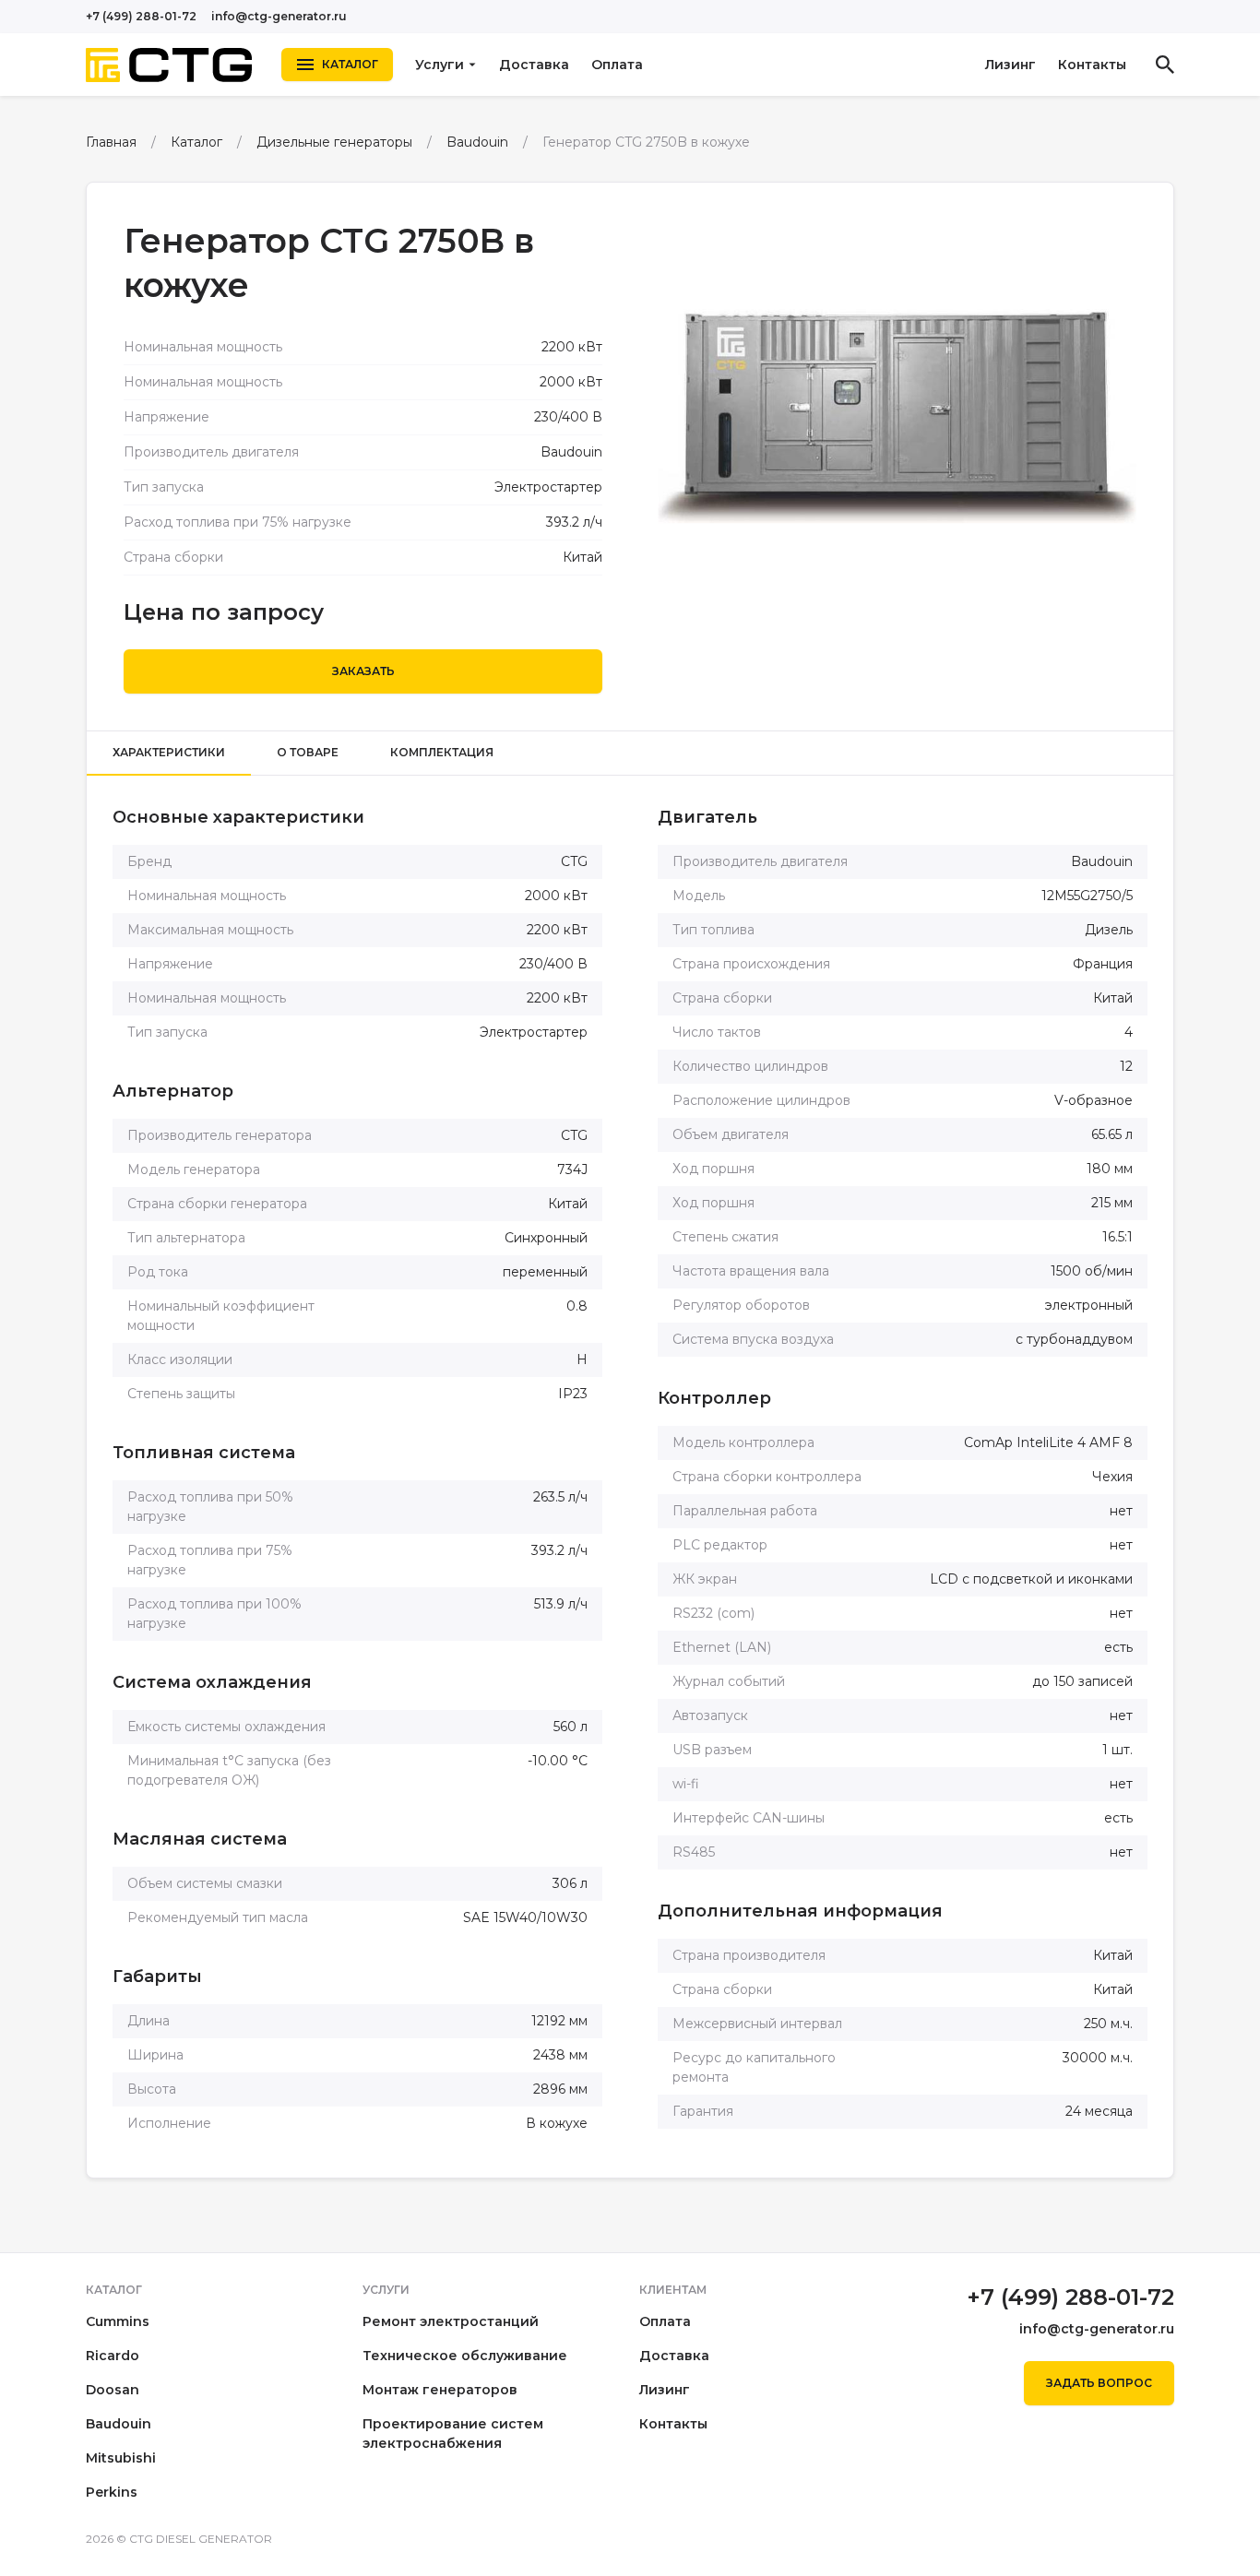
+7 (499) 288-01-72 (141, 16)
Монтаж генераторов (440, 2390)
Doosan (113, 2390)
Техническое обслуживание (465, 2356)
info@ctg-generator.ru (279, 16)
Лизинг (1010, 65)
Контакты (1092, 65)
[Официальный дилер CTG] (169, 65)
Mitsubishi (121, 2458)
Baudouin (119, 2424)
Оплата (617, 65)
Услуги (440, 65)
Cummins (118, 2321)
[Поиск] (1165, 65)
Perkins (112, 2492)
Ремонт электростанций (451, 2321)
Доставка (534, 65)
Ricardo (113, 2356)
